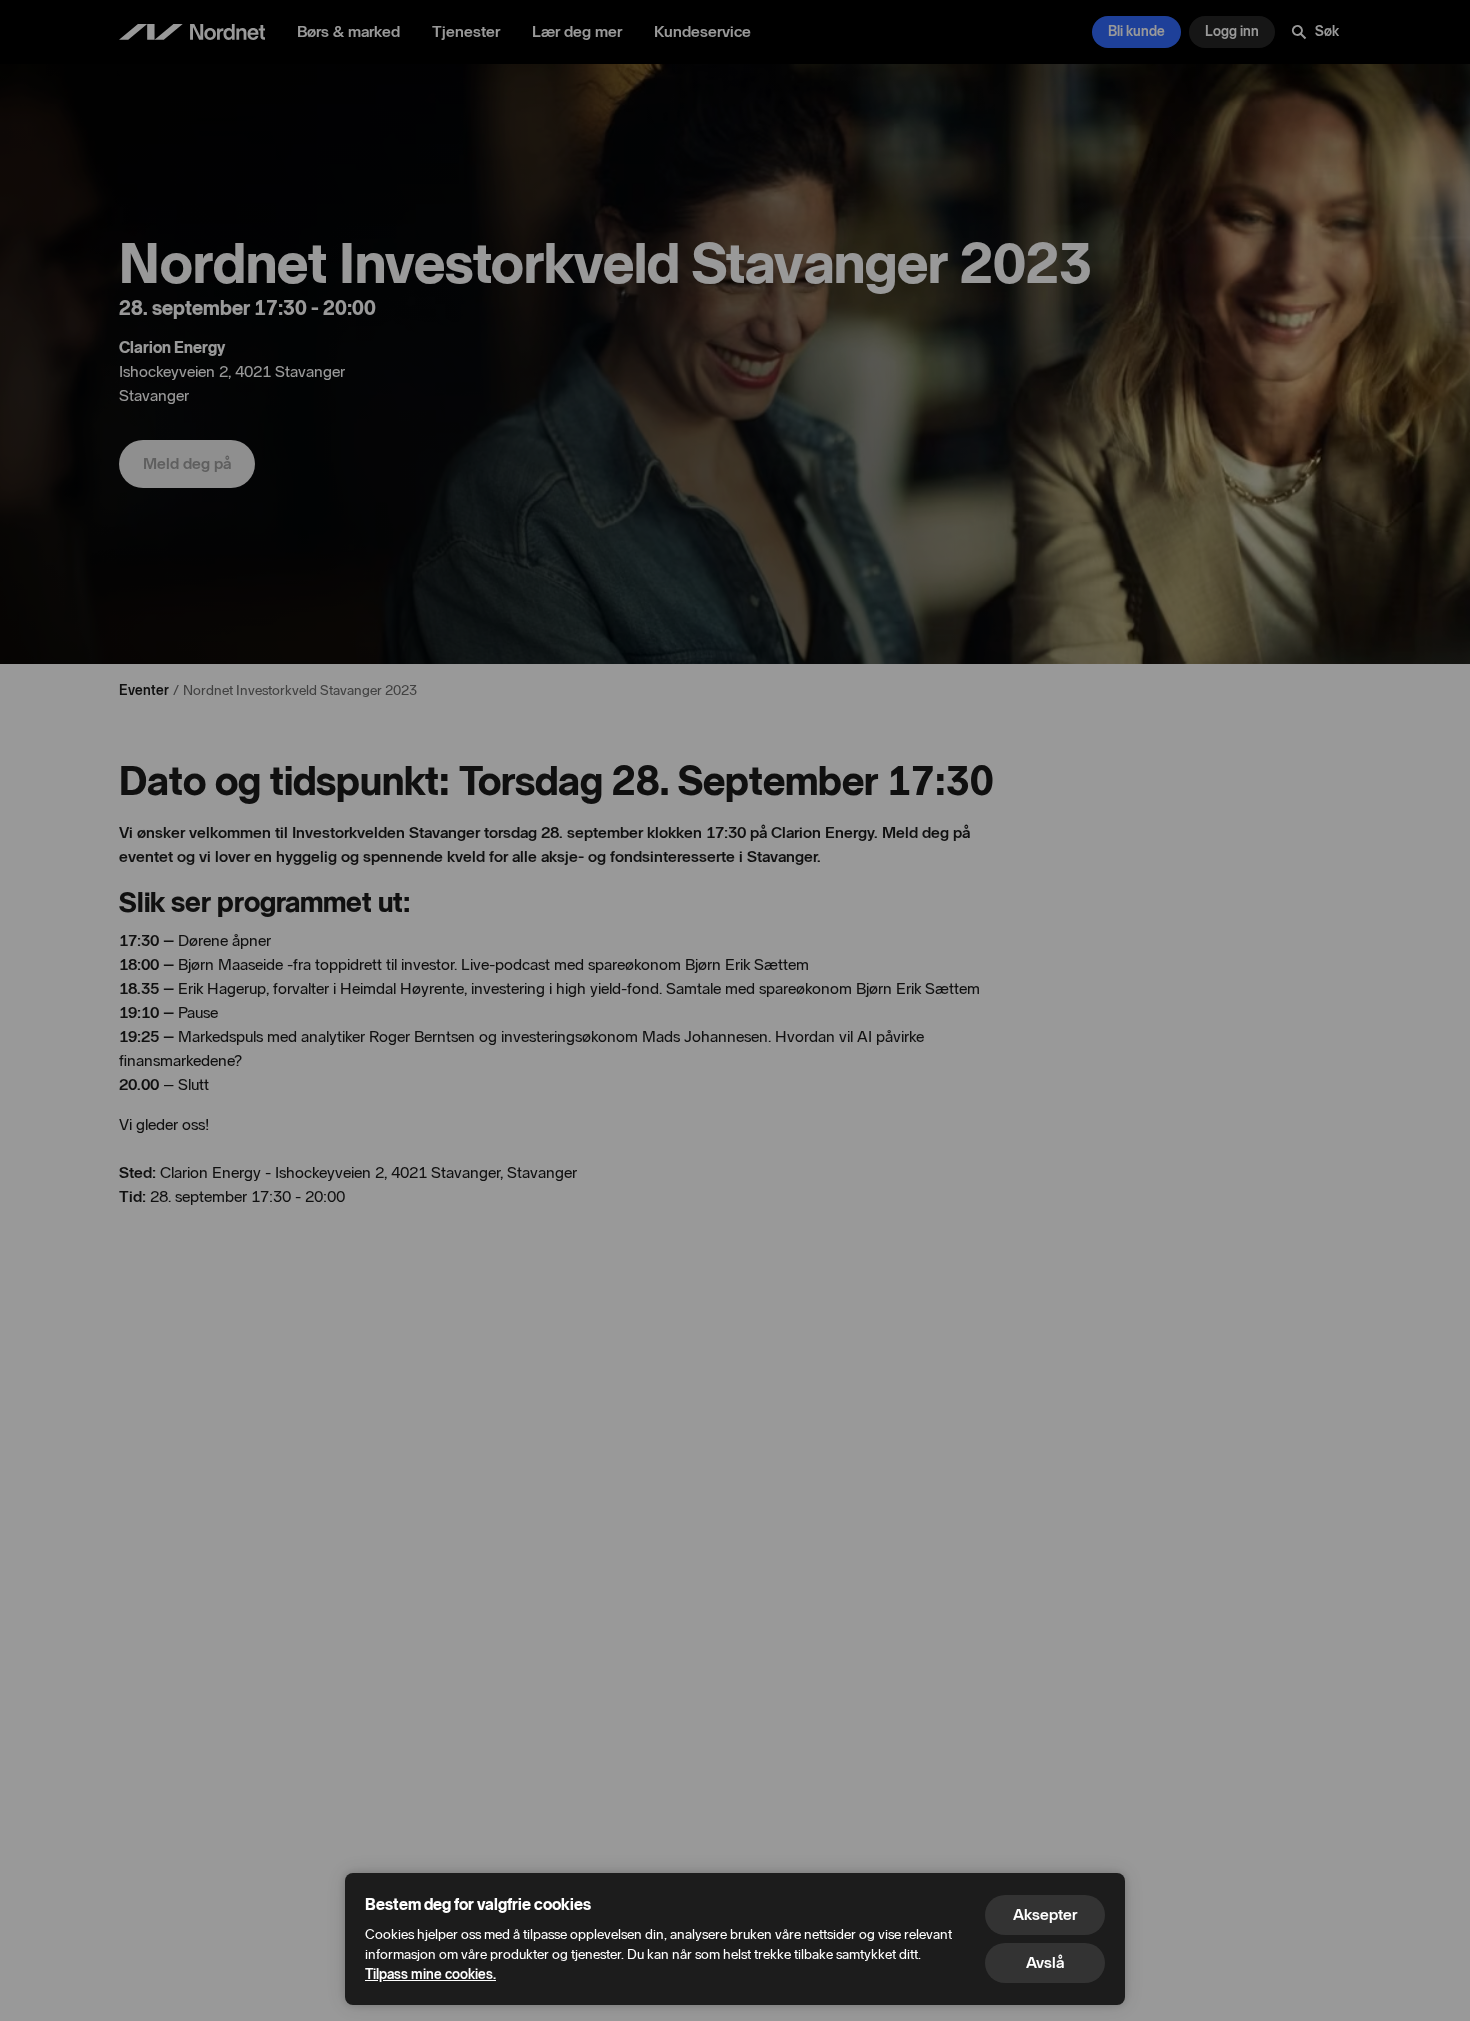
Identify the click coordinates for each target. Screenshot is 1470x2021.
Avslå (1045, 1962)
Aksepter (1045, 1914)
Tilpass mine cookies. (430, 1974)
